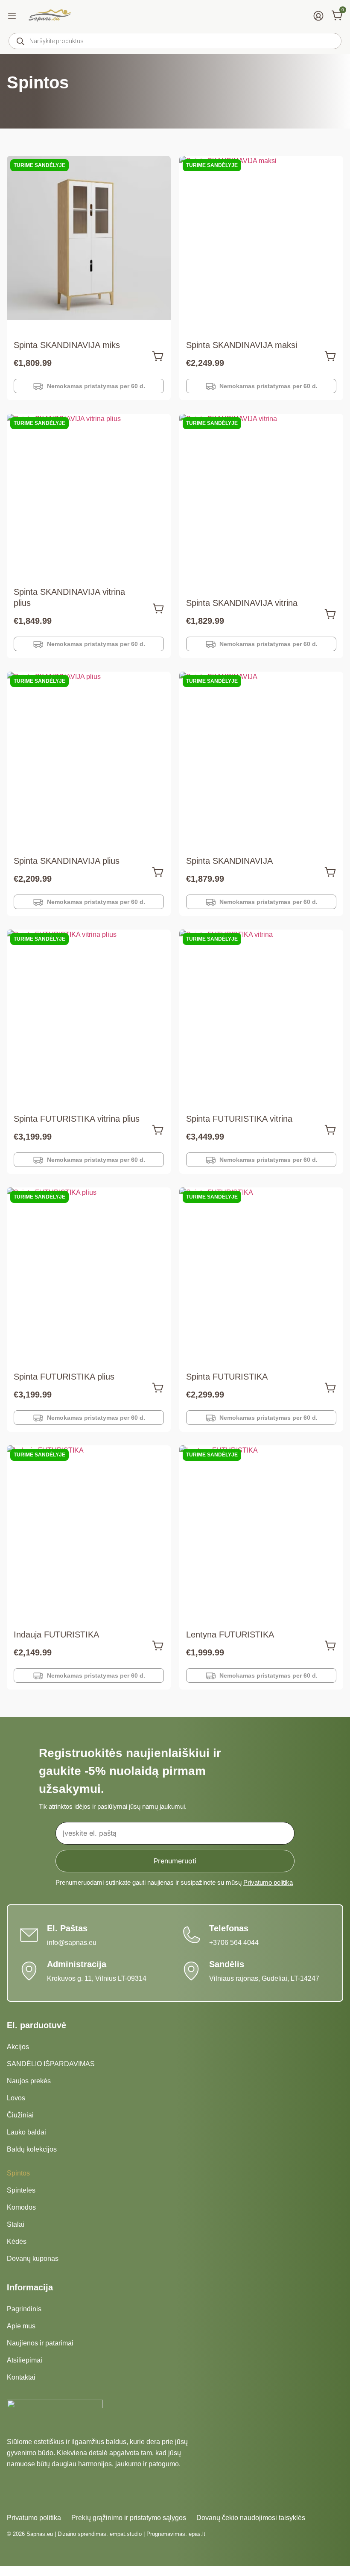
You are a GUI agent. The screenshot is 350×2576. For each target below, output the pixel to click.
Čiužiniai (20, 2115)
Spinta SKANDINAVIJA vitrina (242, 603)
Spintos (18, 2173)
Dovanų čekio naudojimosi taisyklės (251, 2518)
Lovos (16, 2098)
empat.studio (126, 2534)
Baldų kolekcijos (32, 2149)
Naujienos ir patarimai (40, 2343)
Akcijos (18, 2047)
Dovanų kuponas (33, 2259)
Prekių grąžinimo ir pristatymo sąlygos (129, 2518)
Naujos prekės (29, 2081)
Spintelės (21, 2190)
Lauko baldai (26, 2132)
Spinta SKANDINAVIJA (229, 861)
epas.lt (197, 2534)
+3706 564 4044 (234, 1943)
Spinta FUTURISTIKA (227, 1377)
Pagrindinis (24, 2309)
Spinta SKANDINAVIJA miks (67, 345)
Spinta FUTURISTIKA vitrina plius (77, 1119)
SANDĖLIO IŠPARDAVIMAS (51, 2064)
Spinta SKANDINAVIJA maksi (242, 345)
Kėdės (17, 2241)
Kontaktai (21, 2377)
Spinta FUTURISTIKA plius (64, 1377)
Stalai (16, 2224)
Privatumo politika (268, 1882)
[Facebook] (12, 2501)
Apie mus (21, 2326)
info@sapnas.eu (72, 1943)
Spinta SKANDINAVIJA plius (67, 861)
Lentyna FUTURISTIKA (230, 1634)
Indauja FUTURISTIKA (56, 1634)
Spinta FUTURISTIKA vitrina (239, 1119)
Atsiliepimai (25, 2360)
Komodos (21, 2207)
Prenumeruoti (175, 1861)
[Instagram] (27, 2501)
